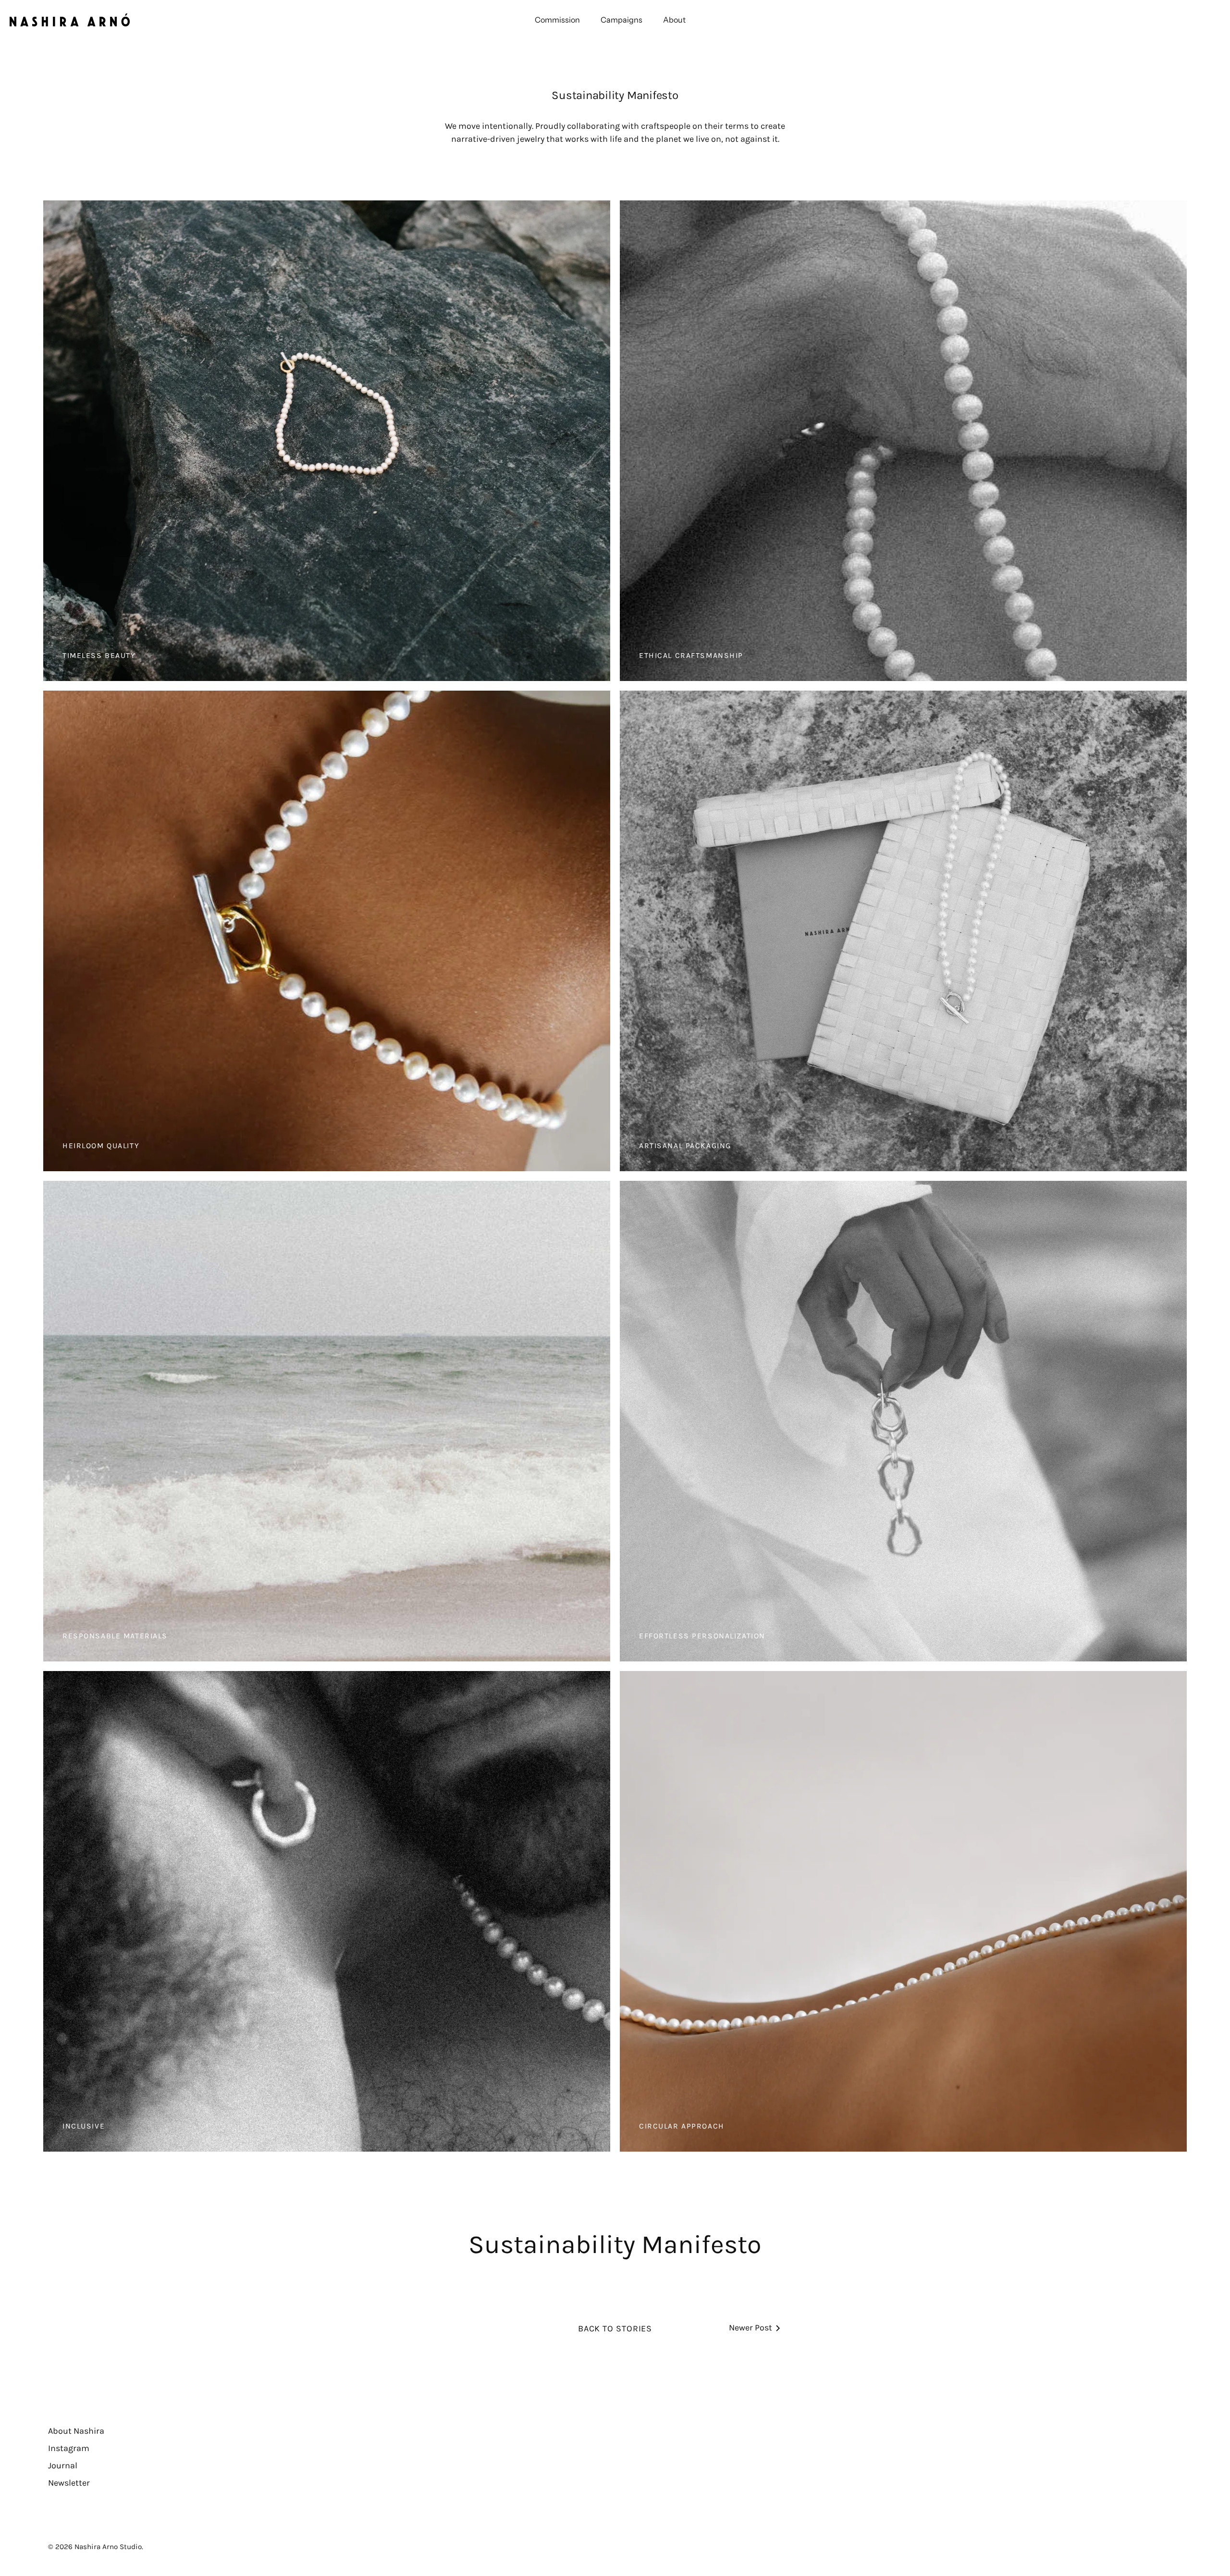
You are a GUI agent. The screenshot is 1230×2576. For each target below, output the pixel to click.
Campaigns (621, 20)
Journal (63, 2465)
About (674, 20)
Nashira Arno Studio (108, 2547)
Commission (557, 20)
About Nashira (76, 2431)
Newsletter (69, 2483)
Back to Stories (615, 2328)
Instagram (69, 2448)
